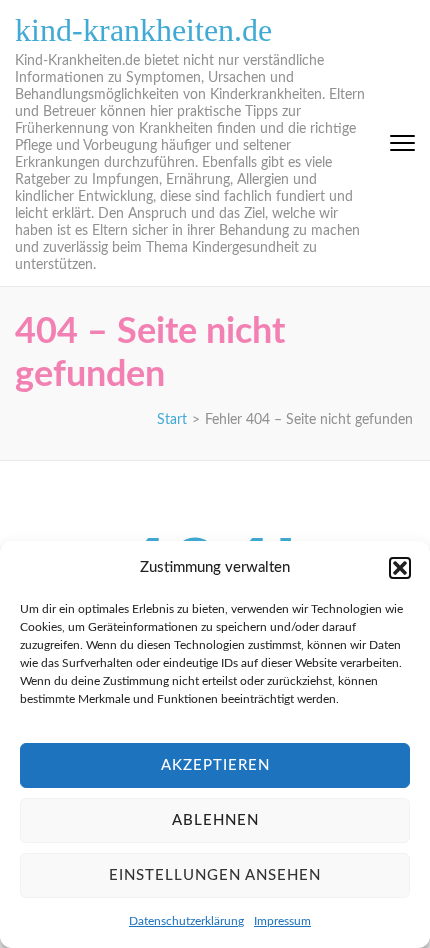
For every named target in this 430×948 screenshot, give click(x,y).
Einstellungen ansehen (215, 875)
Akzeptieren (215, 765)
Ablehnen (215, 820)
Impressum (282, 921)
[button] (400, 568)
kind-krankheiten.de (143, 30)
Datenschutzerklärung (186, 921)
